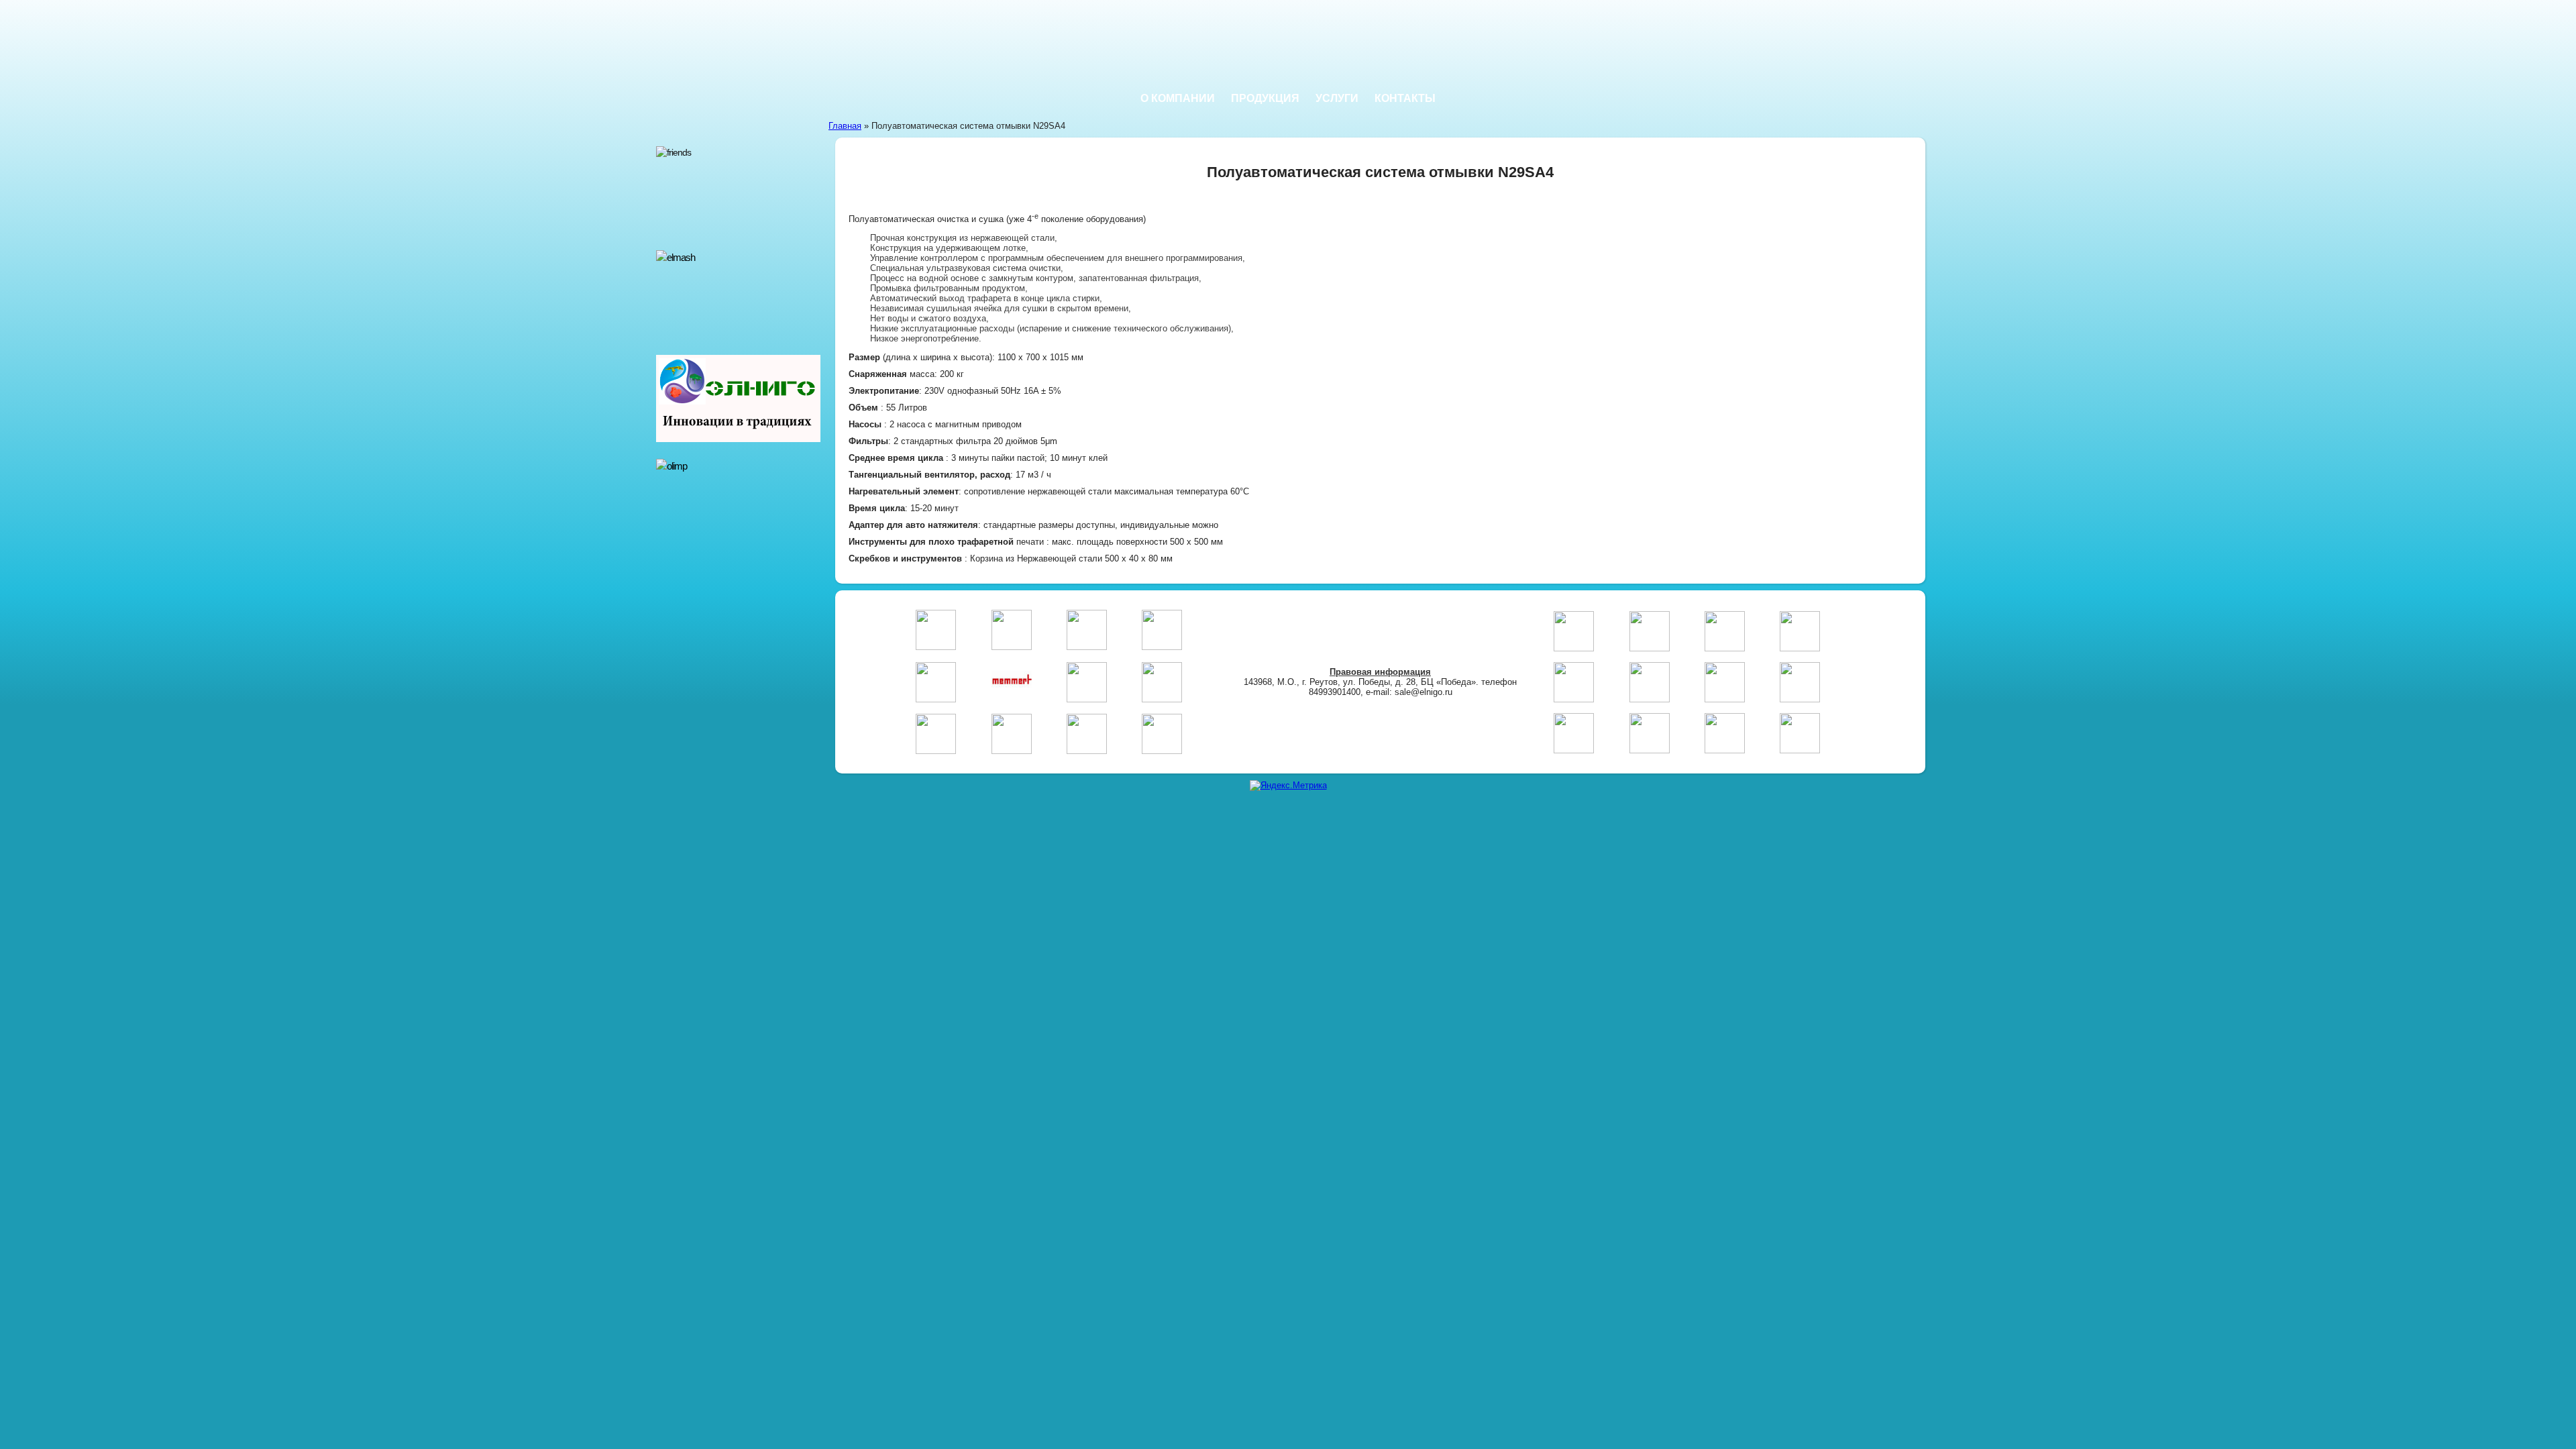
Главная (845, 126)
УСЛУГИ (1337, 98)
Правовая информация (1380, 672)
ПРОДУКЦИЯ (1265, 98)
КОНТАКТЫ (1405, 98)
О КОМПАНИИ (1178, 98)
